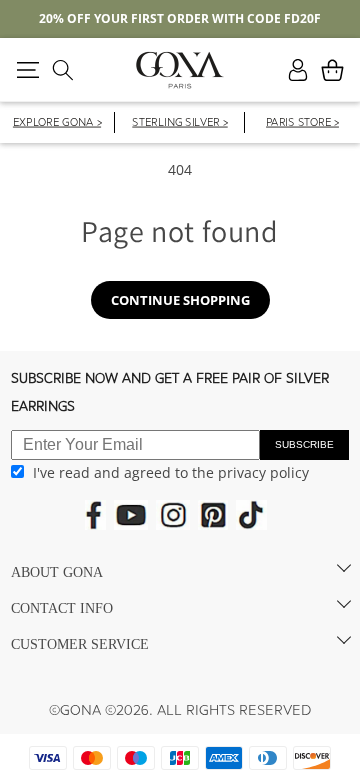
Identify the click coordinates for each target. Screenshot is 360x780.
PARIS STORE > (302, 123)
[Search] (62, 70)
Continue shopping (180, 300)
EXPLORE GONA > (57, 123)
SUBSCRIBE (304, 444)
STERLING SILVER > (179, 123)
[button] (27, 70)
